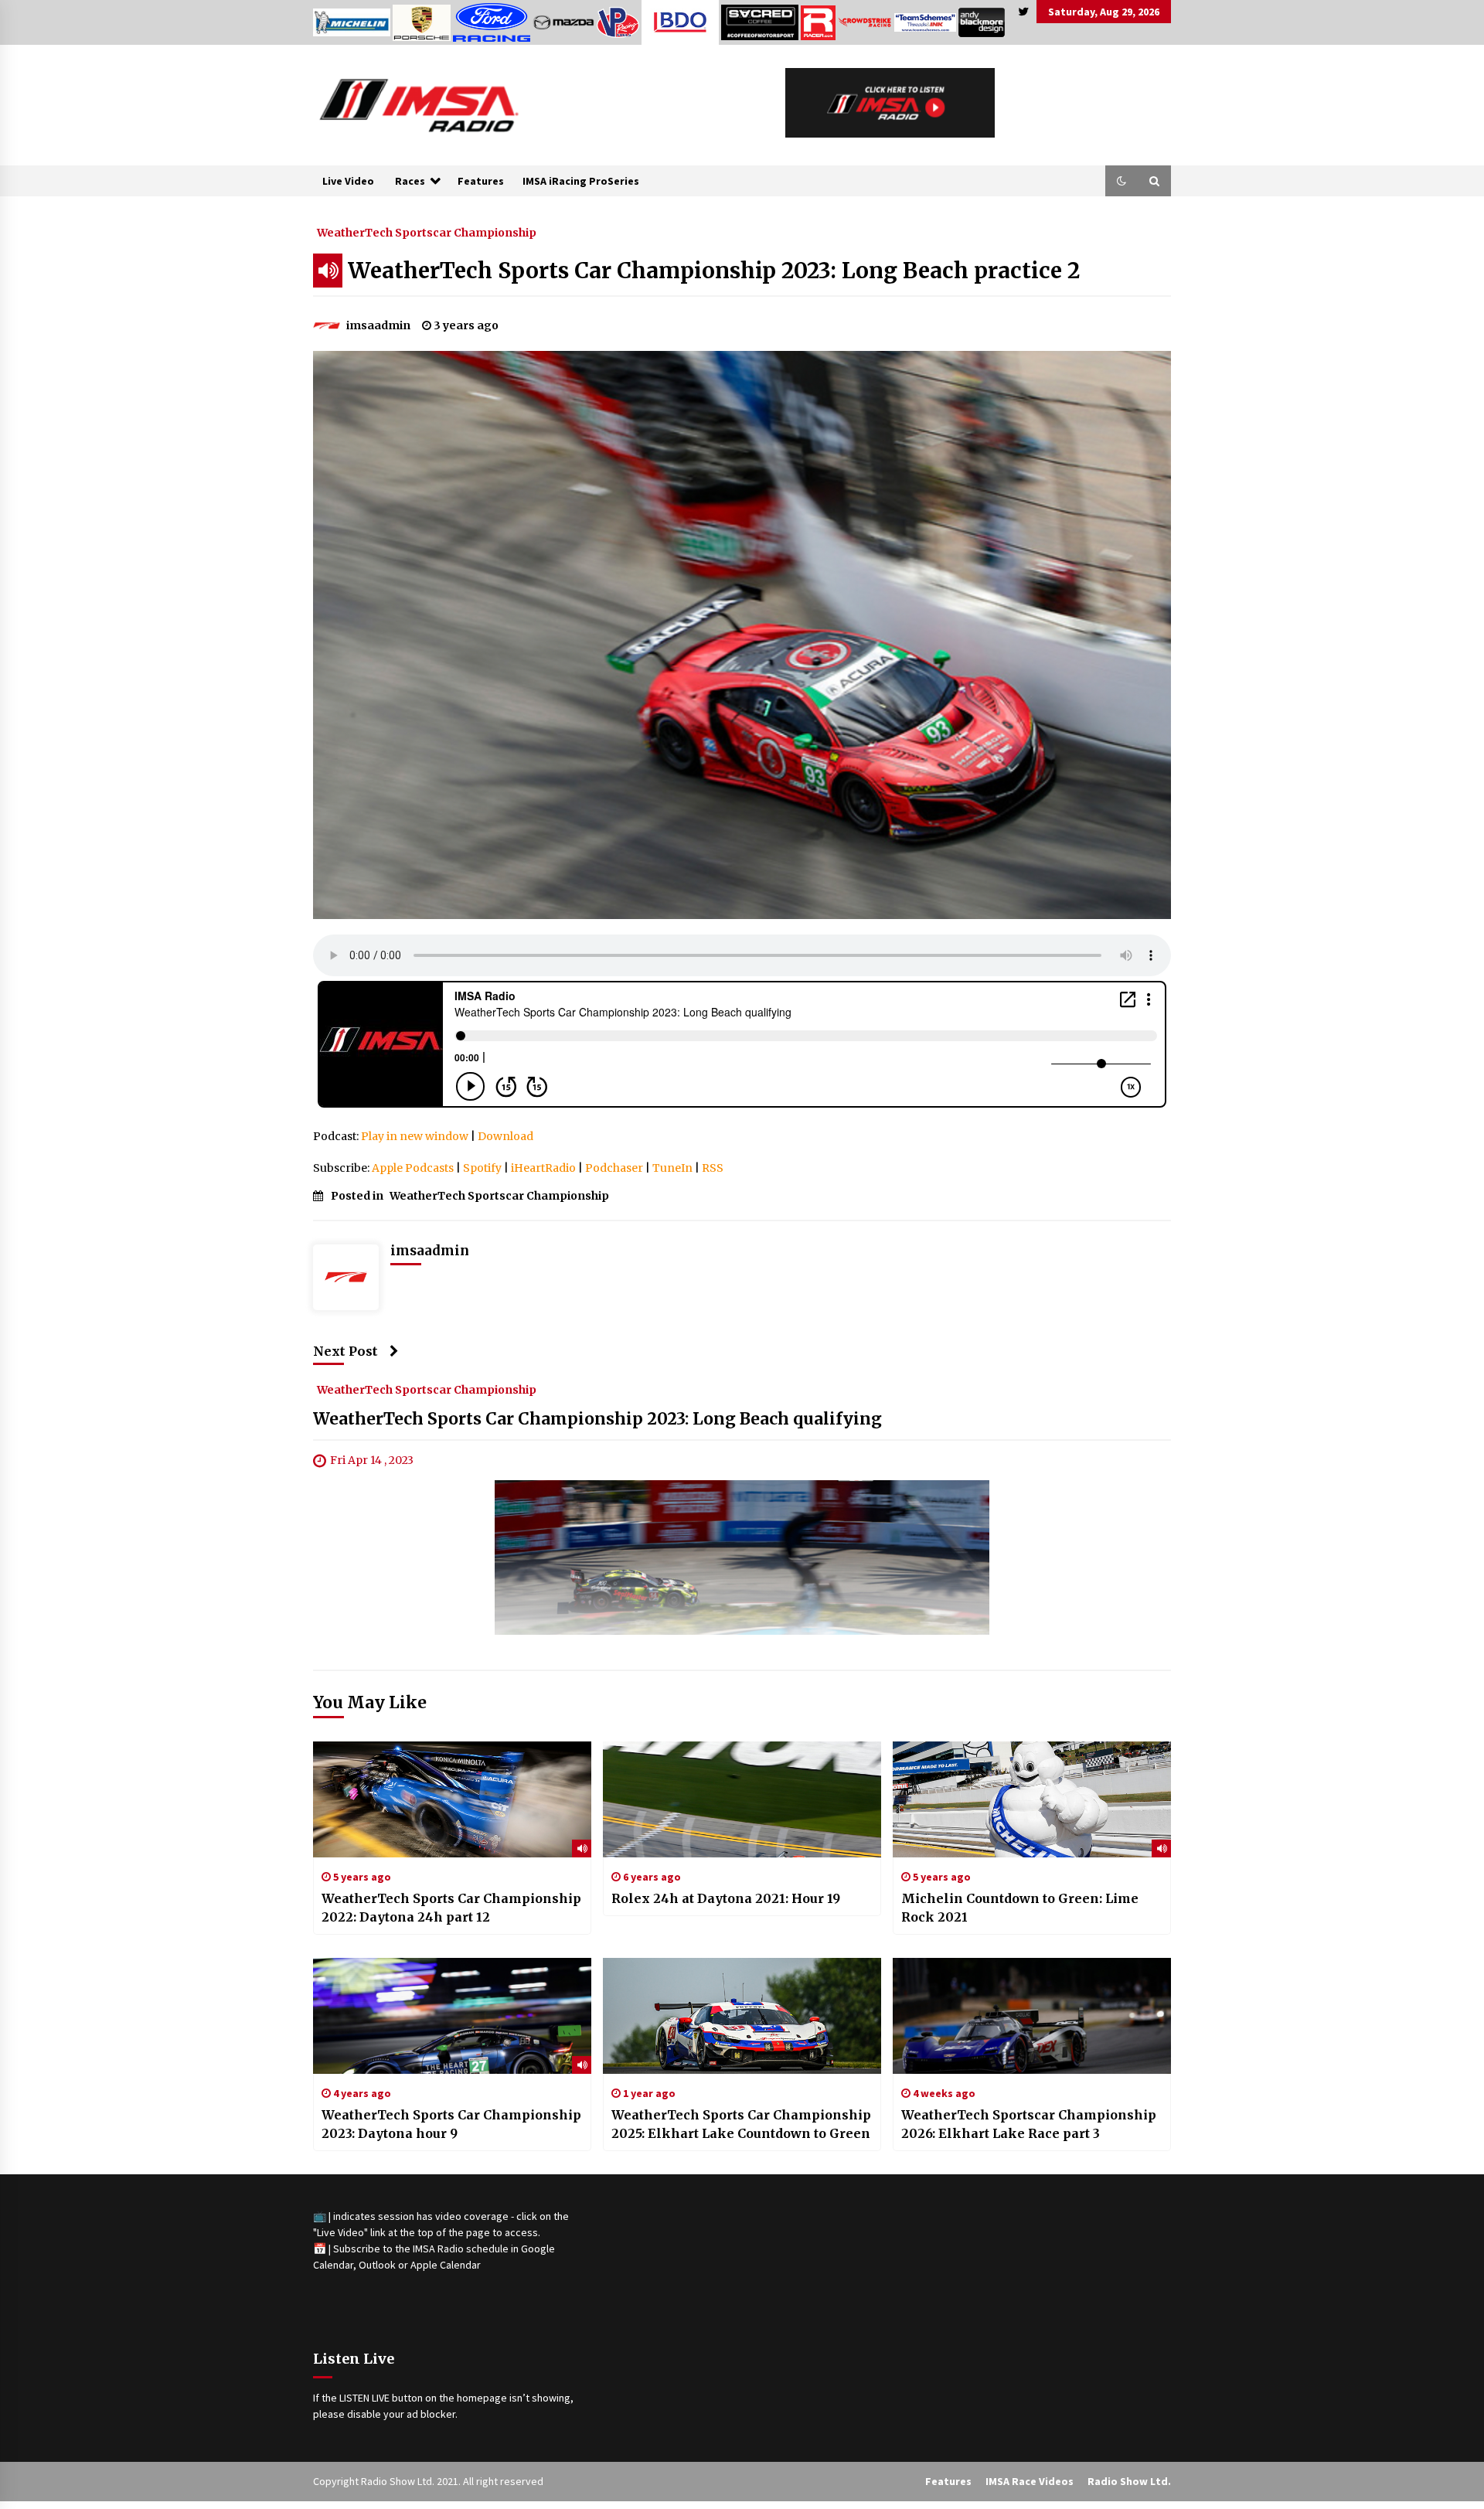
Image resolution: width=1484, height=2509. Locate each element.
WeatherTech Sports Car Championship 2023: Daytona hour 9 (451, 2124)
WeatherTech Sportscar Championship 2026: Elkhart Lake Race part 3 (1029, 2124)
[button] (1122, 181)
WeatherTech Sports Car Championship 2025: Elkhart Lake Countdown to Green (741, 2124)
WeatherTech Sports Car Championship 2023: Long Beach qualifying (597, 1420)
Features (481, 181)
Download (505, 1136)
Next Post (345, 1351)
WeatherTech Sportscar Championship (427, 232)
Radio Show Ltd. (1129, 2481)
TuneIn (672, 1168)
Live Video (348, 181)
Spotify (482, 1168)
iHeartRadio (543, 1168)
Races (410, 181)
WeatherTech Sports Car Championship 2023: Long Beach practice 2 (714, 271)
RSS (713, 1168)
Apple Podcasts (413, 1168)
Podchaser (614, 1168)
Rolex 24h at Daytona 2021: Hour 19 (726, 1898)
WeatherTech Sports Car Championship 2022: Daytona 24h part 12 (451, 1908)
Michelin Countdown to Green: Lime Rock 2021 (1020, 1908)
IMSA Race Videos (1030, 2481)
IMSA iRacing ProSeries (581, 181)
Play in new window (415, 1136)
